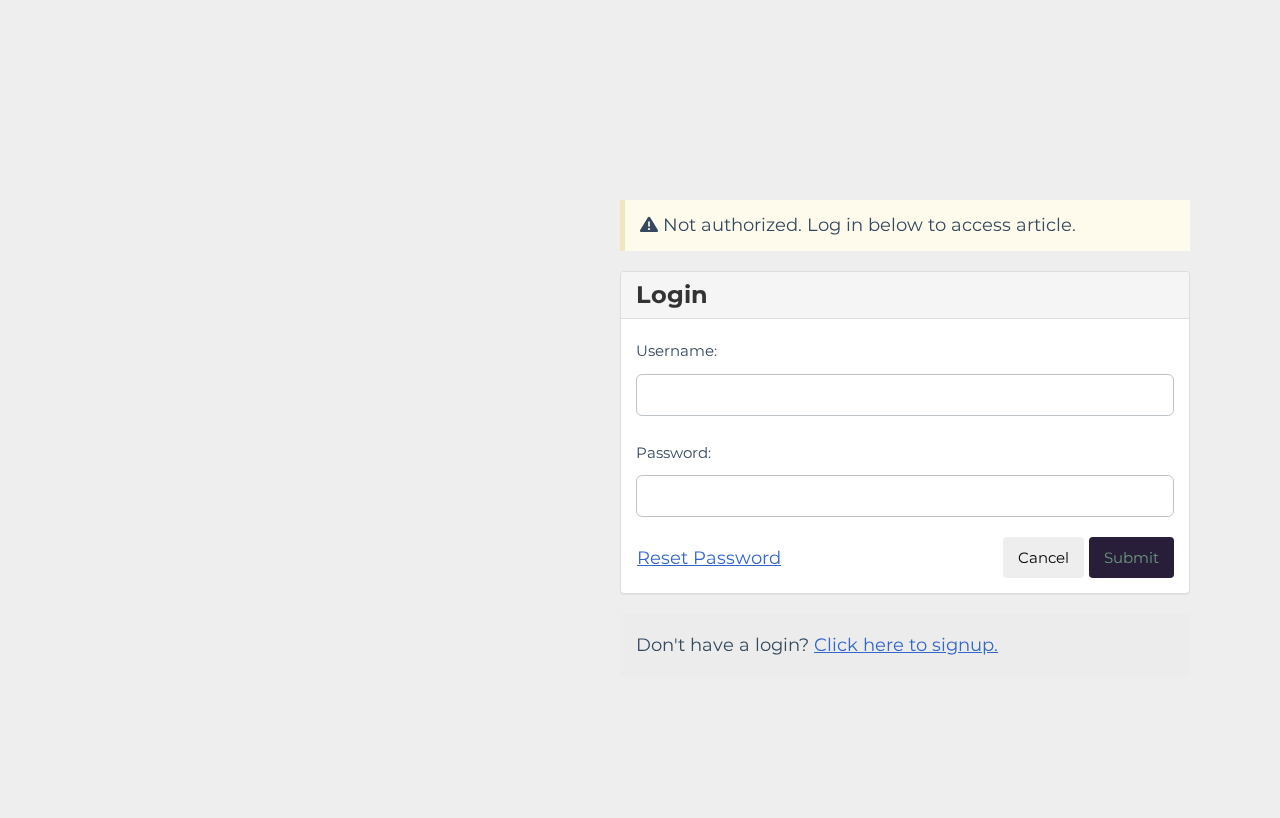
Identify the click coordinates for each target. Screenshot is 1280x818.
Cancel (1043, 557)
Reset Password (709, 558)
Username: (676, 350)
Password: (673, 452)
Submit (1131, 557)
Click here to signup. (906, 645)
